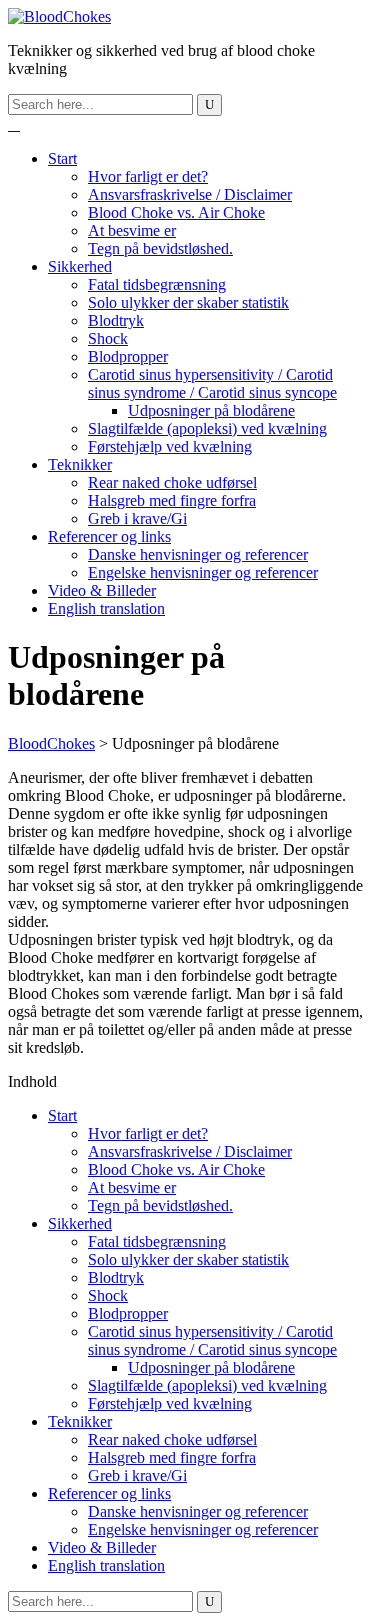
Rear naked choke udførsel (172, 482)
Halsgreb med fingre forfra (172, 500)
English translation (106, 608)
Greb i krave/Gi (137, 518)
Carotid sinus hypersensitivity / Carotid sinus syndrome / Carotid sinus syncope (212, 383)
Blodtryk (116, 320)
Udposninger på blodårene (211, 410)
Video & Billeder (102, 590)
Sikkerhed (80, 266)
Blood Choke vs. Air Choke (176, 212)
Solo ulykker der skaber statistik (188, 302)
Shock (108, 338)
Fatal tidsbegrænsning (157, 284)
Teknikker (80, 464)
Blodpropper (128, 356)
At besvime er (132, 230)
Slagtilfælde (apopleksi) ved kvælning (207, 428)
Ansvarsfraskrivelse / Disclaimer (190, 194)
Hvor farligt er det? (148, 176)
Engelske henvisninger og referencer (203, 572)
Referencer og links (109, 536)
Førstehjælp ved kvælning (170, 446)
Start (62, 158)
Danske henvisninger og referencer (198, 554)
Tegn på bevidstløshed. (160, 248)
